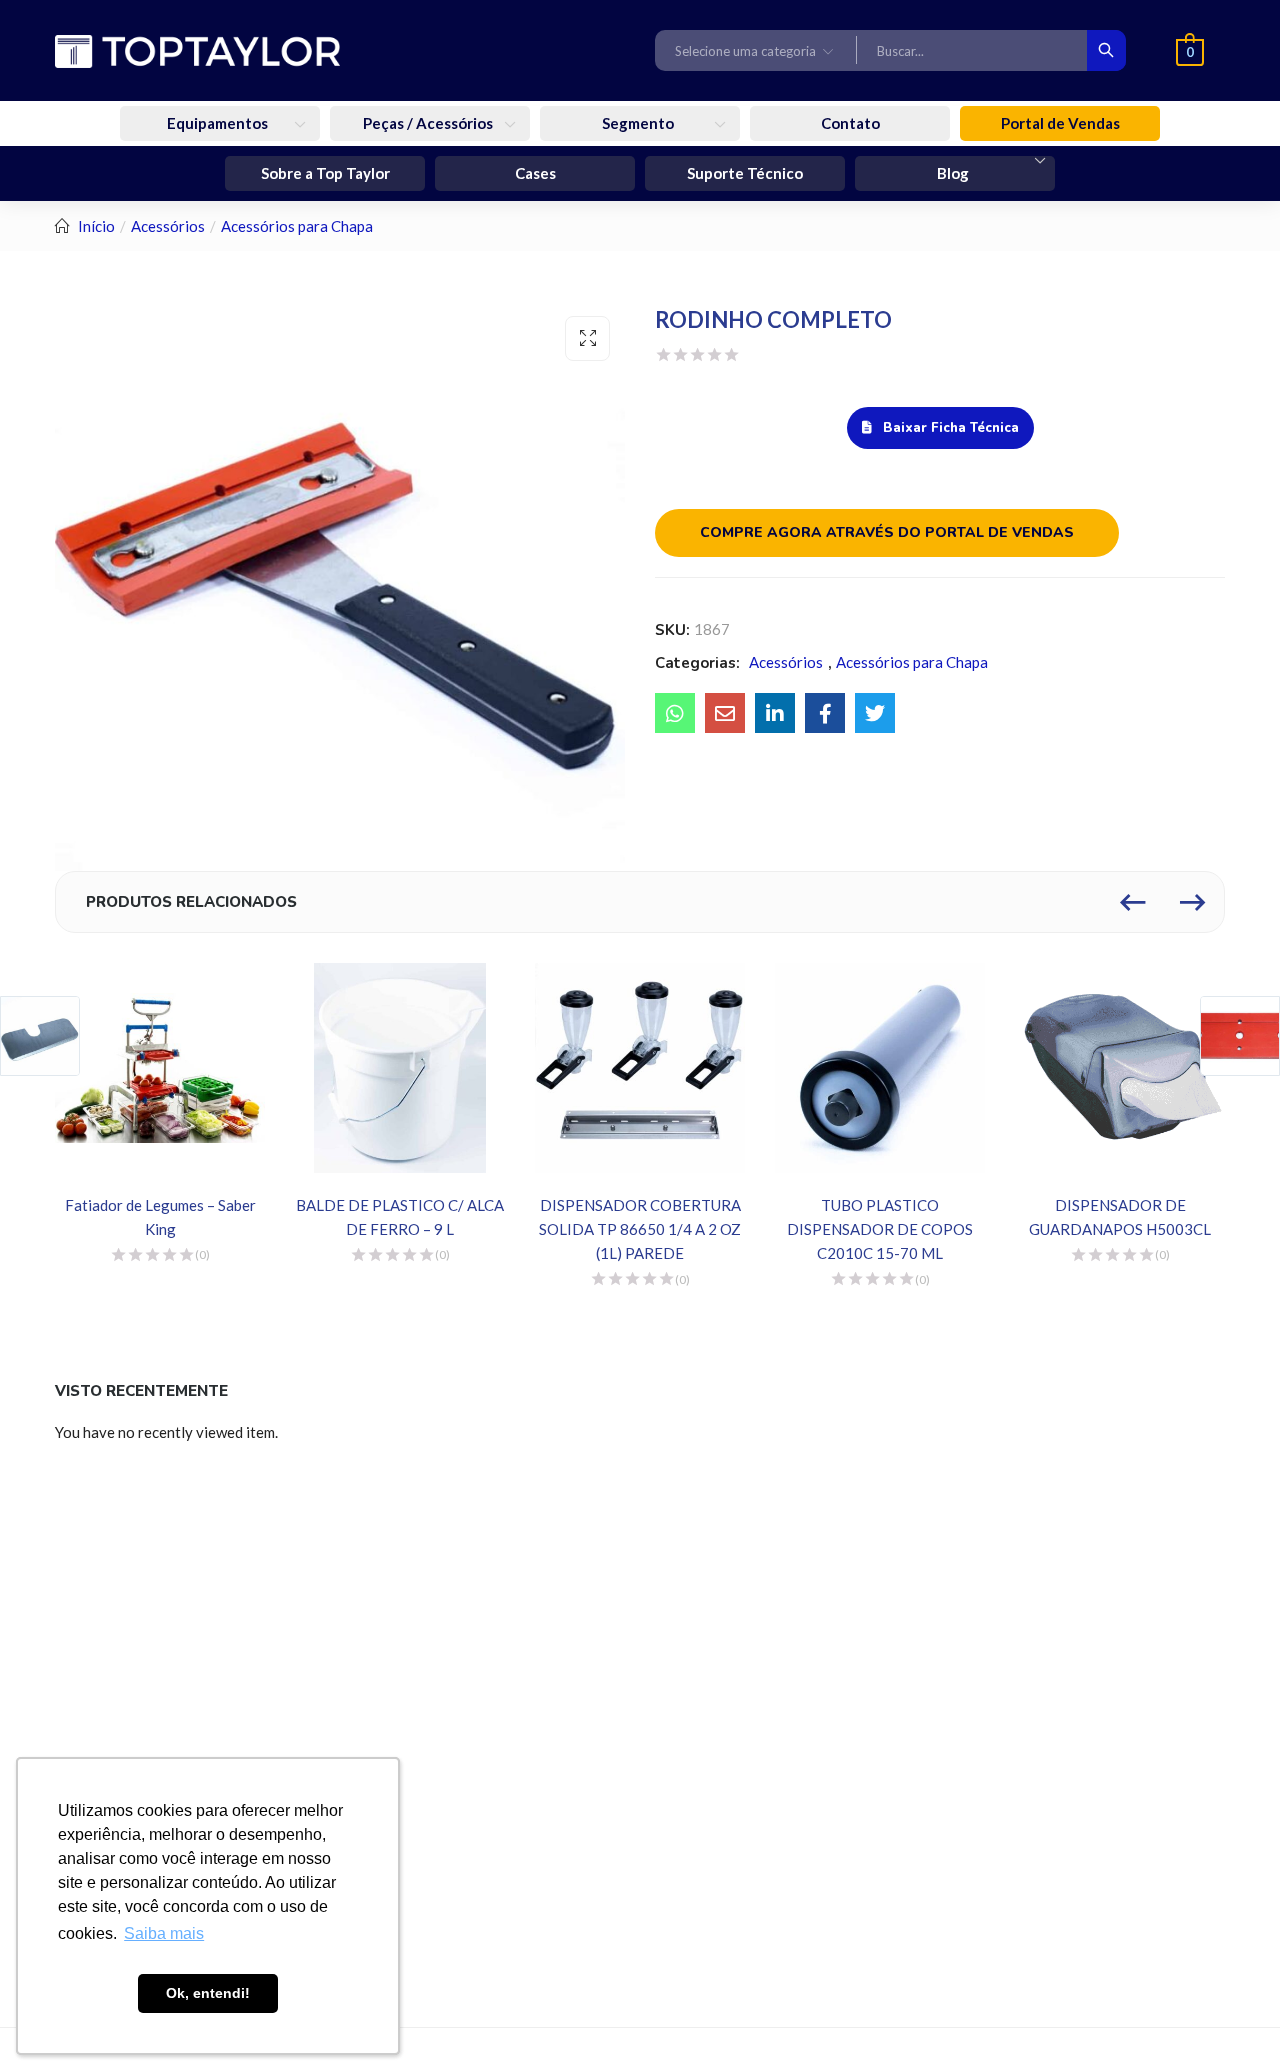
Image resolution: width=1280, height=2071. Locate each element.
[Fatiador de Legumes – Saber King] (160, 1068)
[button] (756, 50)
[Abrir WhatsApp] (1230, 2020)
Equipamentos (219, 123)
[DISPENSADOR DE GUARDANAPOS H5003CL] (1120, 1068)
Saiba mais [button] (164, 1933)
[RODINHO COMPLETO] (675, 713)
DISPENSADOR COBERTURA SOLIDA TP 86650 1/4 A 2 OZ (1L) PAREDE (640, 1229)
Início (96, 226)
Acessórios (168, 226)
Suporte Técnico (745, 173)
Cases (535, 173)
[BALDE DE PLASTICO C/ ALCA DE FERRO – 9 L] (400, 1068)
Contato (850, 123)
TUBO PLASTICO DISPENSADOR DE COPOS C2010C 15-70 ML (880, 1229)
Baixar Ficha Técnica (949, 428)
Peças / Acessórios (429, 123)
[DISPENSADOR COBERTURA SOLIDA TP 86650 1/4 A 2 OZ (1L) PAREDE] (640, 1068)
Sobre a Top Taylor (325, 173)
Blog (954, 173)
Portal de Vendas (1060, 123)
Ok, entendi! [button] (208, 1993)
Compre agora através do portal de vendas (887, 532)
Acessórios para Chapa (297, 226)
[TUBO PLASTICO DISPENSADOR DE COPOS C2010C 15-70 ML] (880, 1068)
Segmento (639, 123)
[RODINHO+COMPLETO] (775, 713)
